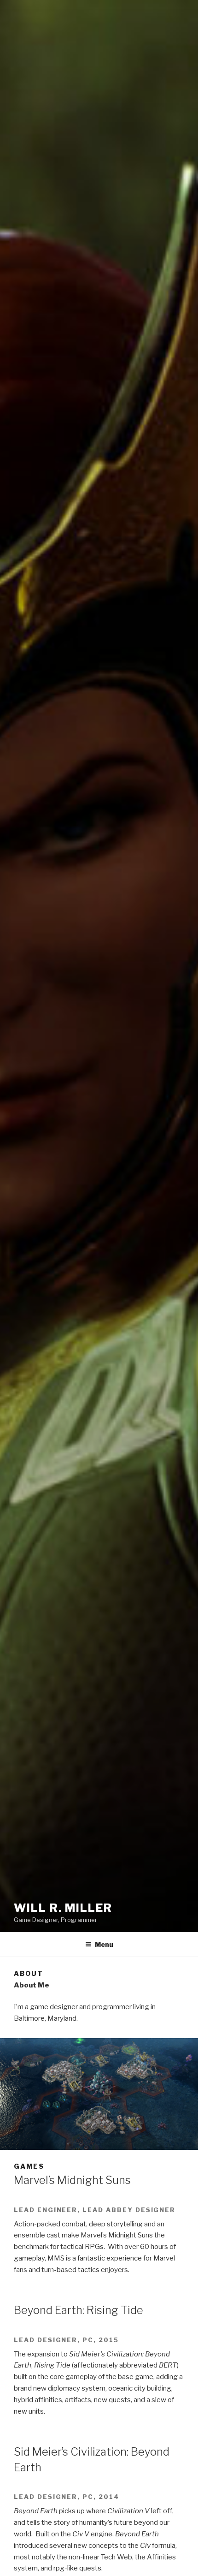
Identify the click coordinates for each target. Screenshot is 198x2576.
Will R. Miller (63, 1908)
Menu (104, 1944)
